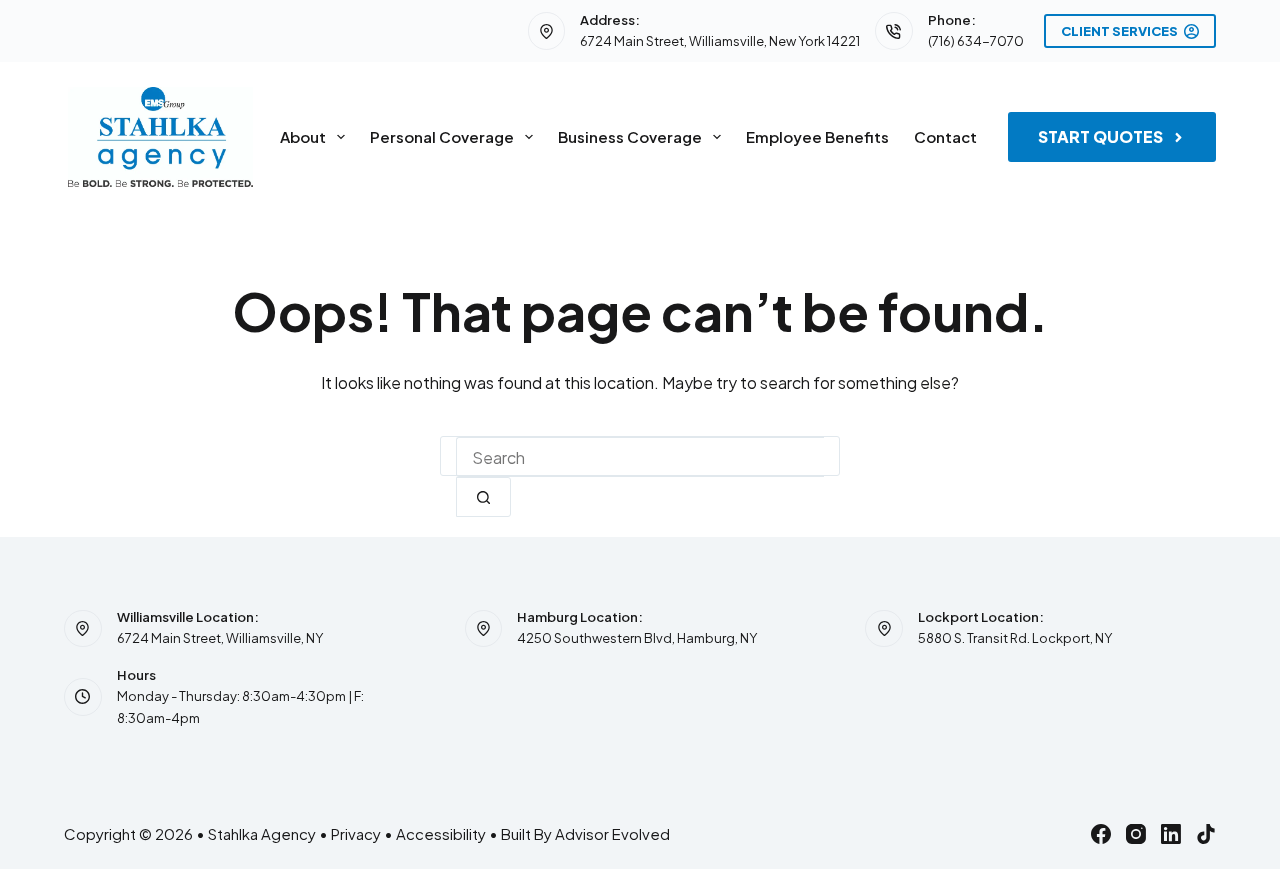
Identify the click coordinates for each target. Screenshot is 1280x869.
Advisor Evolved (612, 833)
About (303, 136)
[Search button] (483, 497)
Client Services (1119, 31)
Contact (945, 136)
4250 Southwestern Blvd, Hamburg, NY (637, 638)
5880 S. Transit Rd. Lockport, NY (1015, 638)
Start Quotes (1100, 136)
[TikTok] (1206, 834)
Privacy (356, 833)
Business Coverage (630, 136)
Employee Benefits (817, 136)
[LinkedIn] (1171, 834)
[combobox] (640, 457)
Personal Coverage (442, 136)
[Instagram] (1136, 834)
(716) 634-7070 (976, 41)
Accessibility (441, 833)
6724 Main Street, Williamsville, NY (220, 638)
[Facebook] (1101, 834)
